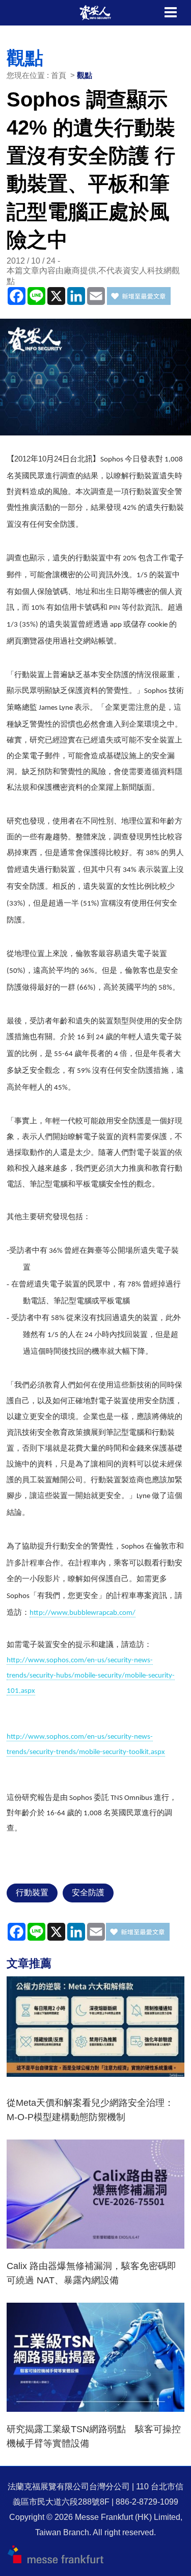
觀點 (85, 75)
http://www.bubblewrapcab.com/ (83, 1613)
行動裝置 (32, 1892)
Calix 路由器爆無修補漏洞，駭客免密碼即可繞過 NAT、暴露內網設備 (91, 2273)
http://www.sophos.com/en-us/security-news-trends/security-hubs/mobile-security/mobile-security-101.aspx (91, 1676)
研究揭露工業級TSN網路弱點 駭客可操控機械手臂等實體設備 (94, 2436)
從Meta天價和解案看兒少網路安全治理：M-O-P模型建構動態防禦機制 (90, 2110)
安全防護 (88, 1892)
